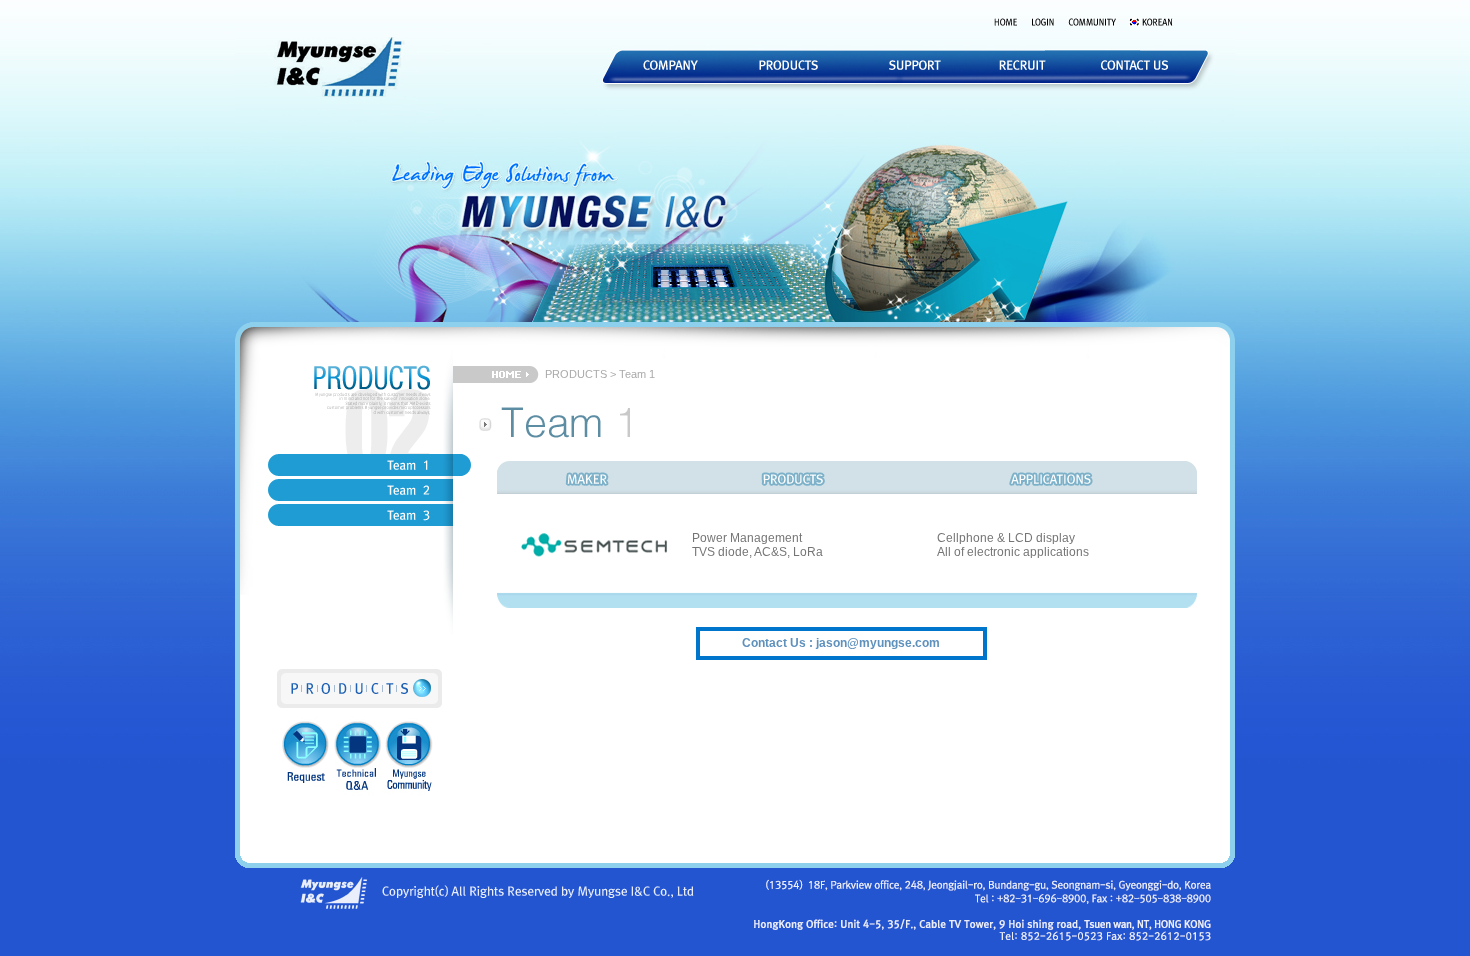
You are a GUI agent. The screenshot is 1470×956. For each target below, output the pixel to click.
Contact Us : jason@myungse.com (841, 643)
